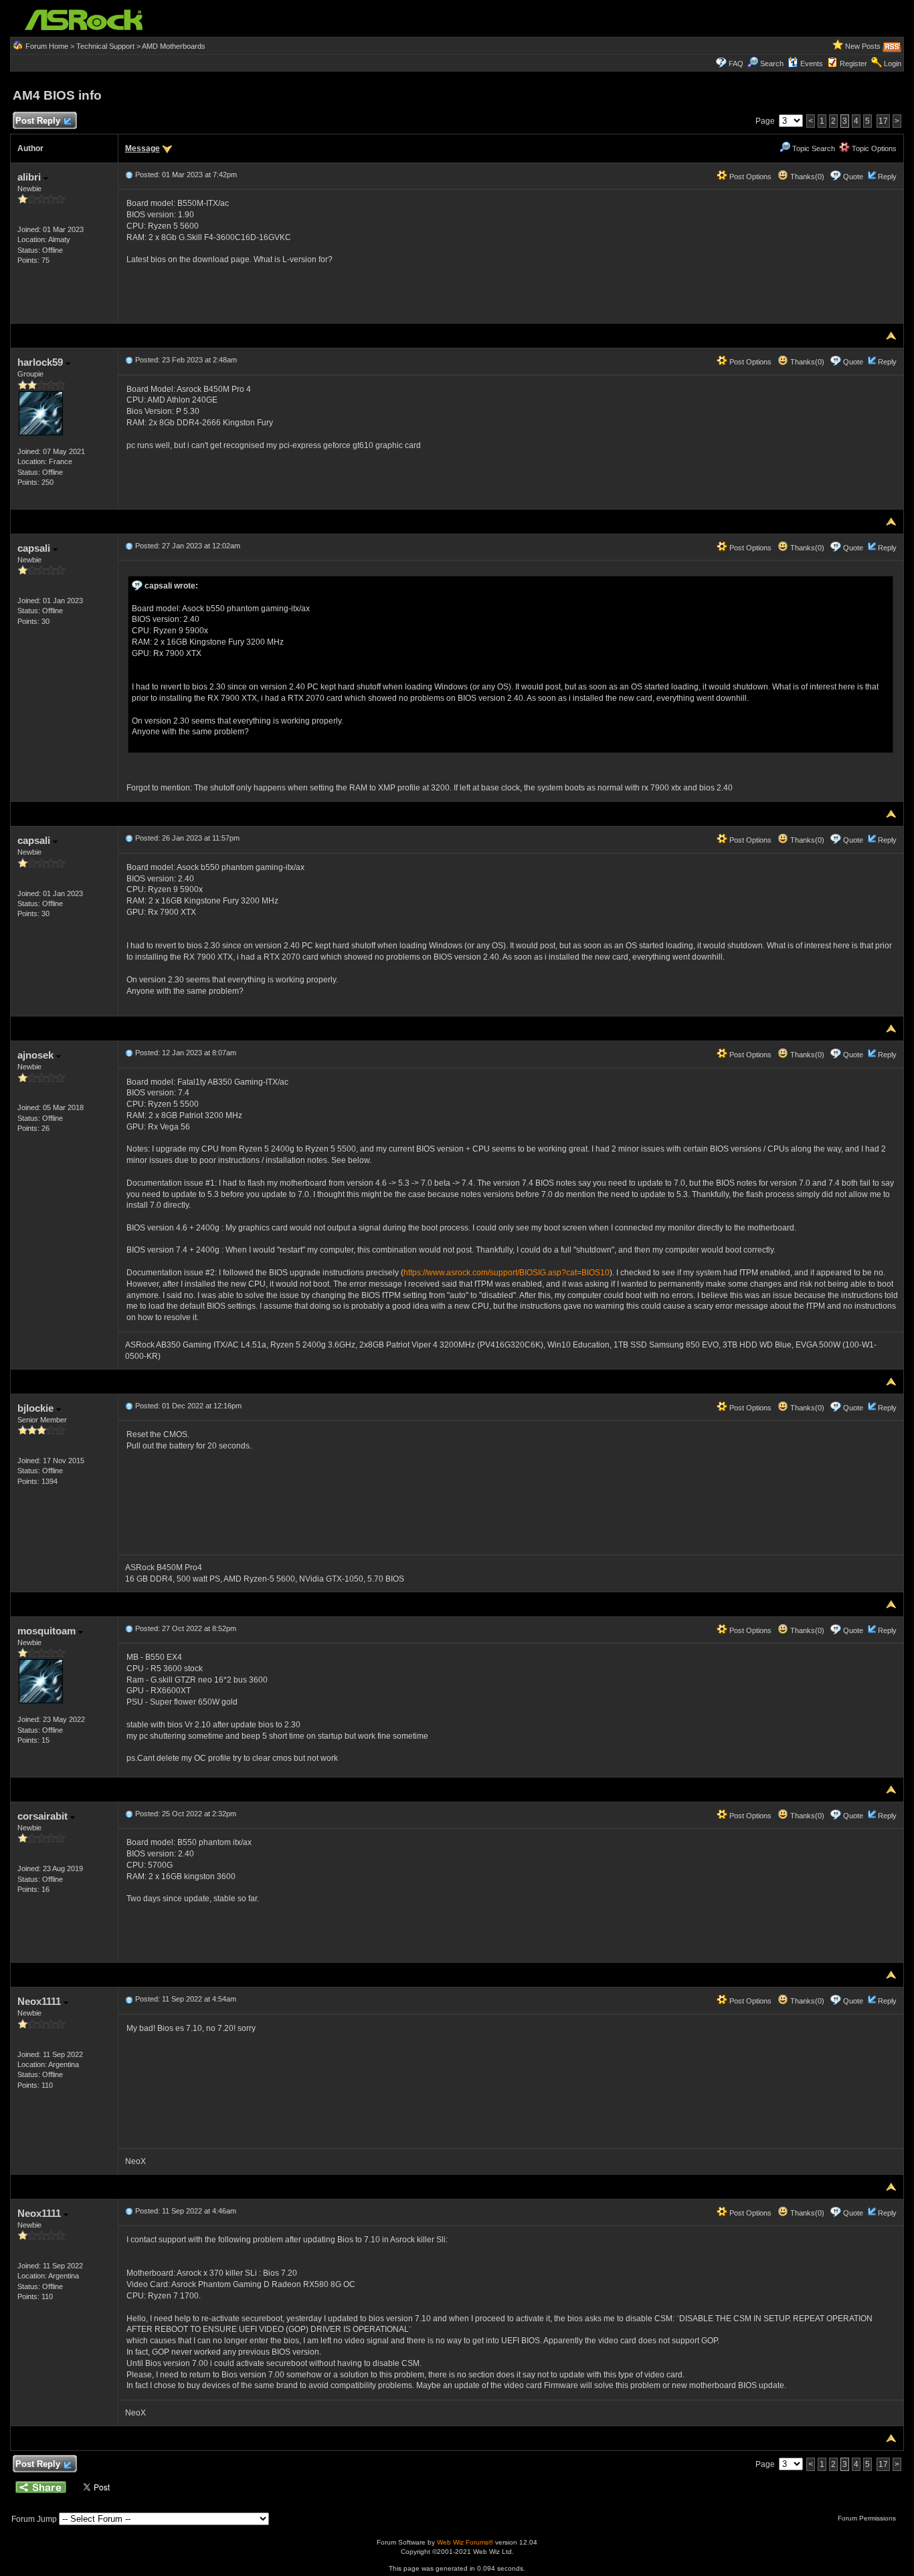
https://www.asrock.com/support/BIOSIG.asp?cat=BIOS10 (507, 1273)
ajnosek (37, 1055)
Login (893, 64)
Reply (887, 177)
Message (143, 148)
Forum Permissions (868, 2518)
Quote (853, 177)
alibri (30, 177)
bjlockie (37, 1408)
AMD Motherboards (174, 46)
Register (853, 64)
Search (772, 64)
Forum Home (47, 46)
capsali (35, 548)
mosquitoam (48, 1631)
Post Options (749, 177)
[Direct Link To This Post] (129, 175)
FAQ (736, 64)
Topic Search (813, 148)
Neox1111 (40, 2001)
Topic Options (873, 148)
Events (812, 64)
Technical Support (105, 46)
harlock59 (41, 362)
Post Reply (38, 121)
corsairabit (44, 1816)
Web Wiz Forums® (465, 2542)
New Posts (863, 46)
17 (883, 121)
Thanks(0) (806, 177)
